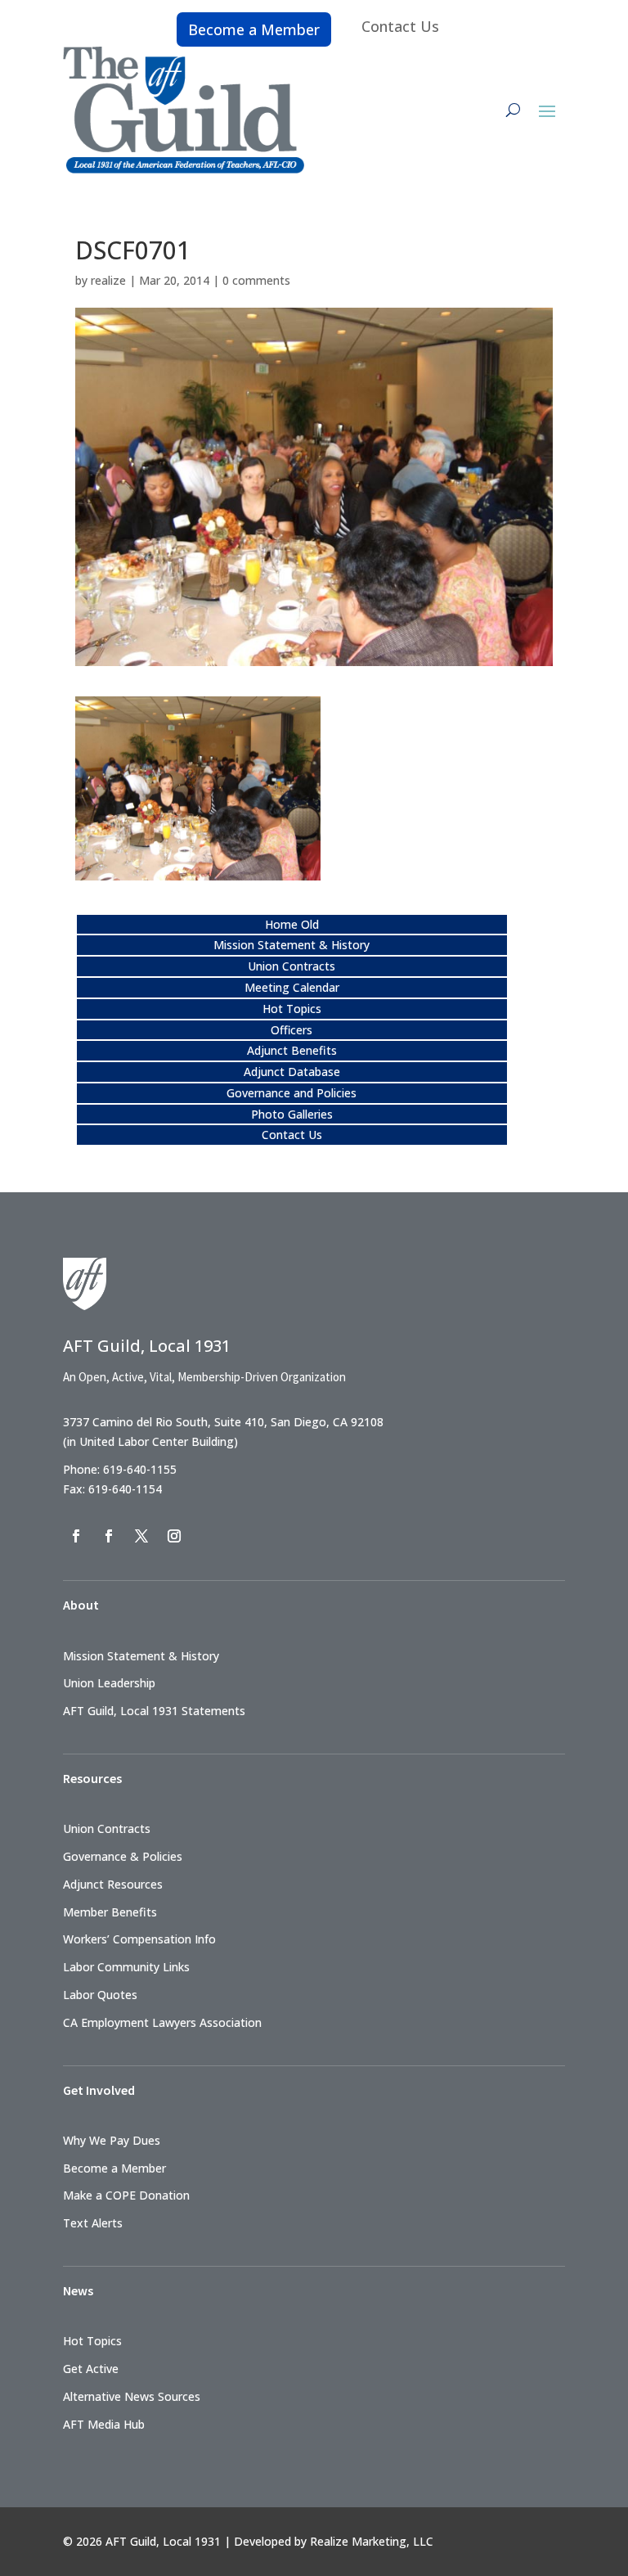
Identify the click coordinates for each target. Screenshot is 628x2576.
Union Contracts (292, 966)
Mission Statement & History (292, 945)
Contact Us (400, 26)
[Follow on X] (141, 1536)
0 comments (256, 280)
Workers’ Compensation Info (139, 1939)
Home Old (292, 924)
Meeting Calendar (292, 987)
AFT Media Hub (104, 2424)
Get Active (91, 2369)
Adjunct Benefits (292, 1050)
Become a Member (254, 29)
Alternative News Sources (132, 2396)
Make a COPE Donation (126, 2195)
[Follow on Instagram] (174, 1536)
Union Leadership (109, 1683)
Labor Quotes (100, 1995)
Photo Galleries (292, 1114)
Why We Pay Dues (112, 2140)
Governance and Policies (292, 1093)
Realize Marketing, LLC (372, 2541)
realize (108, 280)
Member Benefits (110, 1912)
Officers (292, 1030)
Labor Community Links (126, 1967)
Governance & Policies (123, 1856)
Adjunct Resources (113, 1884)
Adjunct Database (292, 1072)
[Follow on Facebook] (76, 1536)
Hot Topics (292, 1009)
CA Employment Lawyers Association (162, 2022)
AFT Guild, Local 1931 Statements (154, 1711)
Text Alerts (93, 2223)
